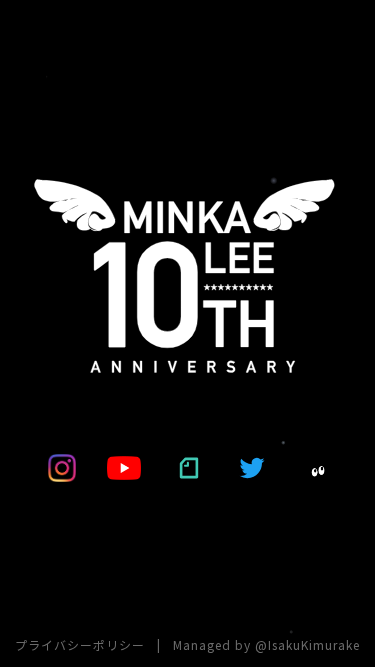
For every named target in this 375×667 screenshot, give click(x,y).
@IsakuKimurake (307, 644)
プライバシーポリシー (80, 644)
